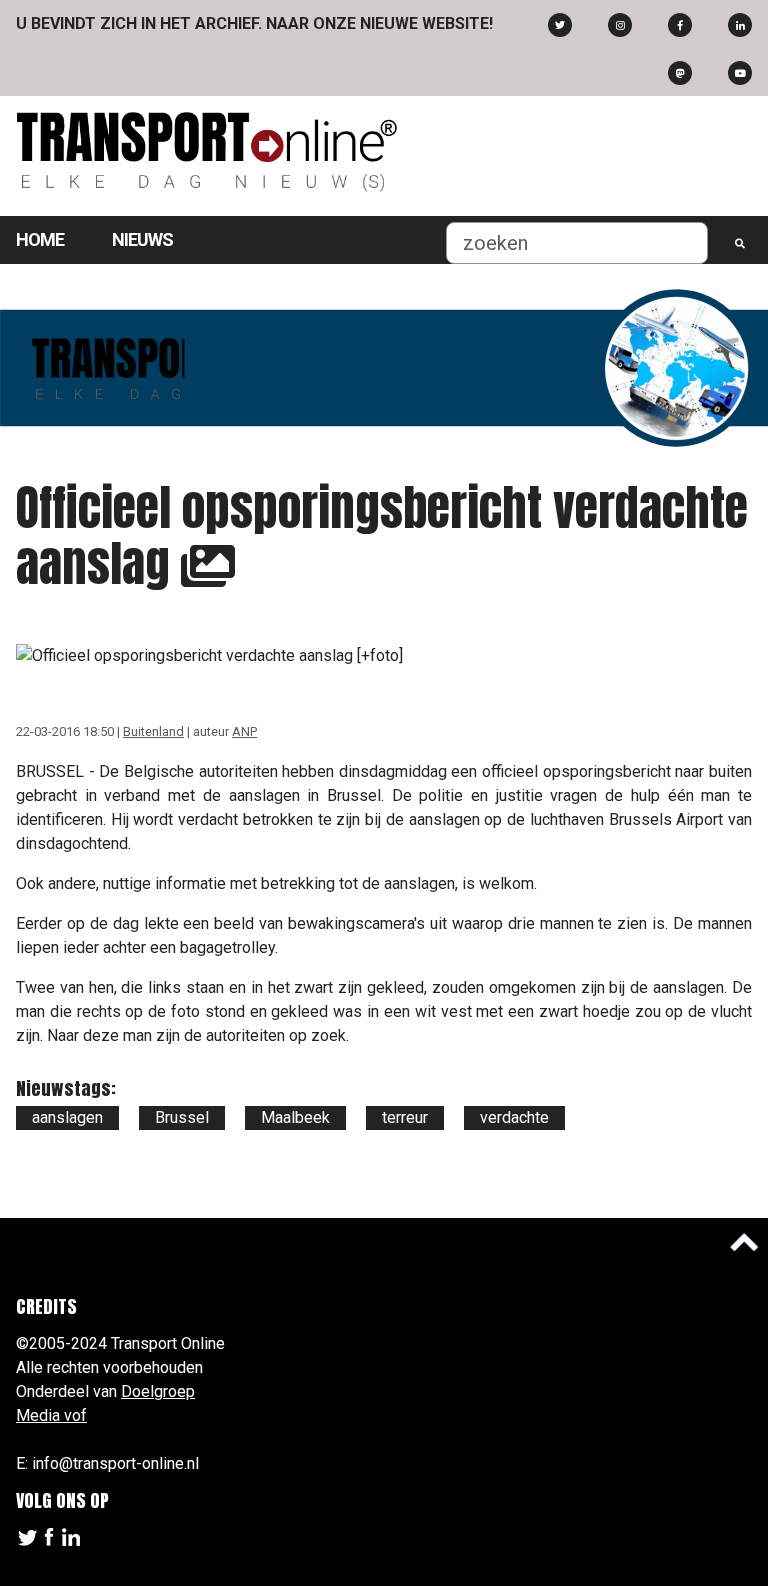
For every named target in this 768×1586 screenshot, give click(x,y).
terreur (405, 1117)
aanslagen (67, 1117)
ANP (244, 731)
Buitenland (153, 731)
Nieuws (142, 239)
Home (40, 239)
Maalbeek (295, 1117)
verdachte (514, 1117)
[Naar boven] (744, 1242)
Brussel (182, 1117)
